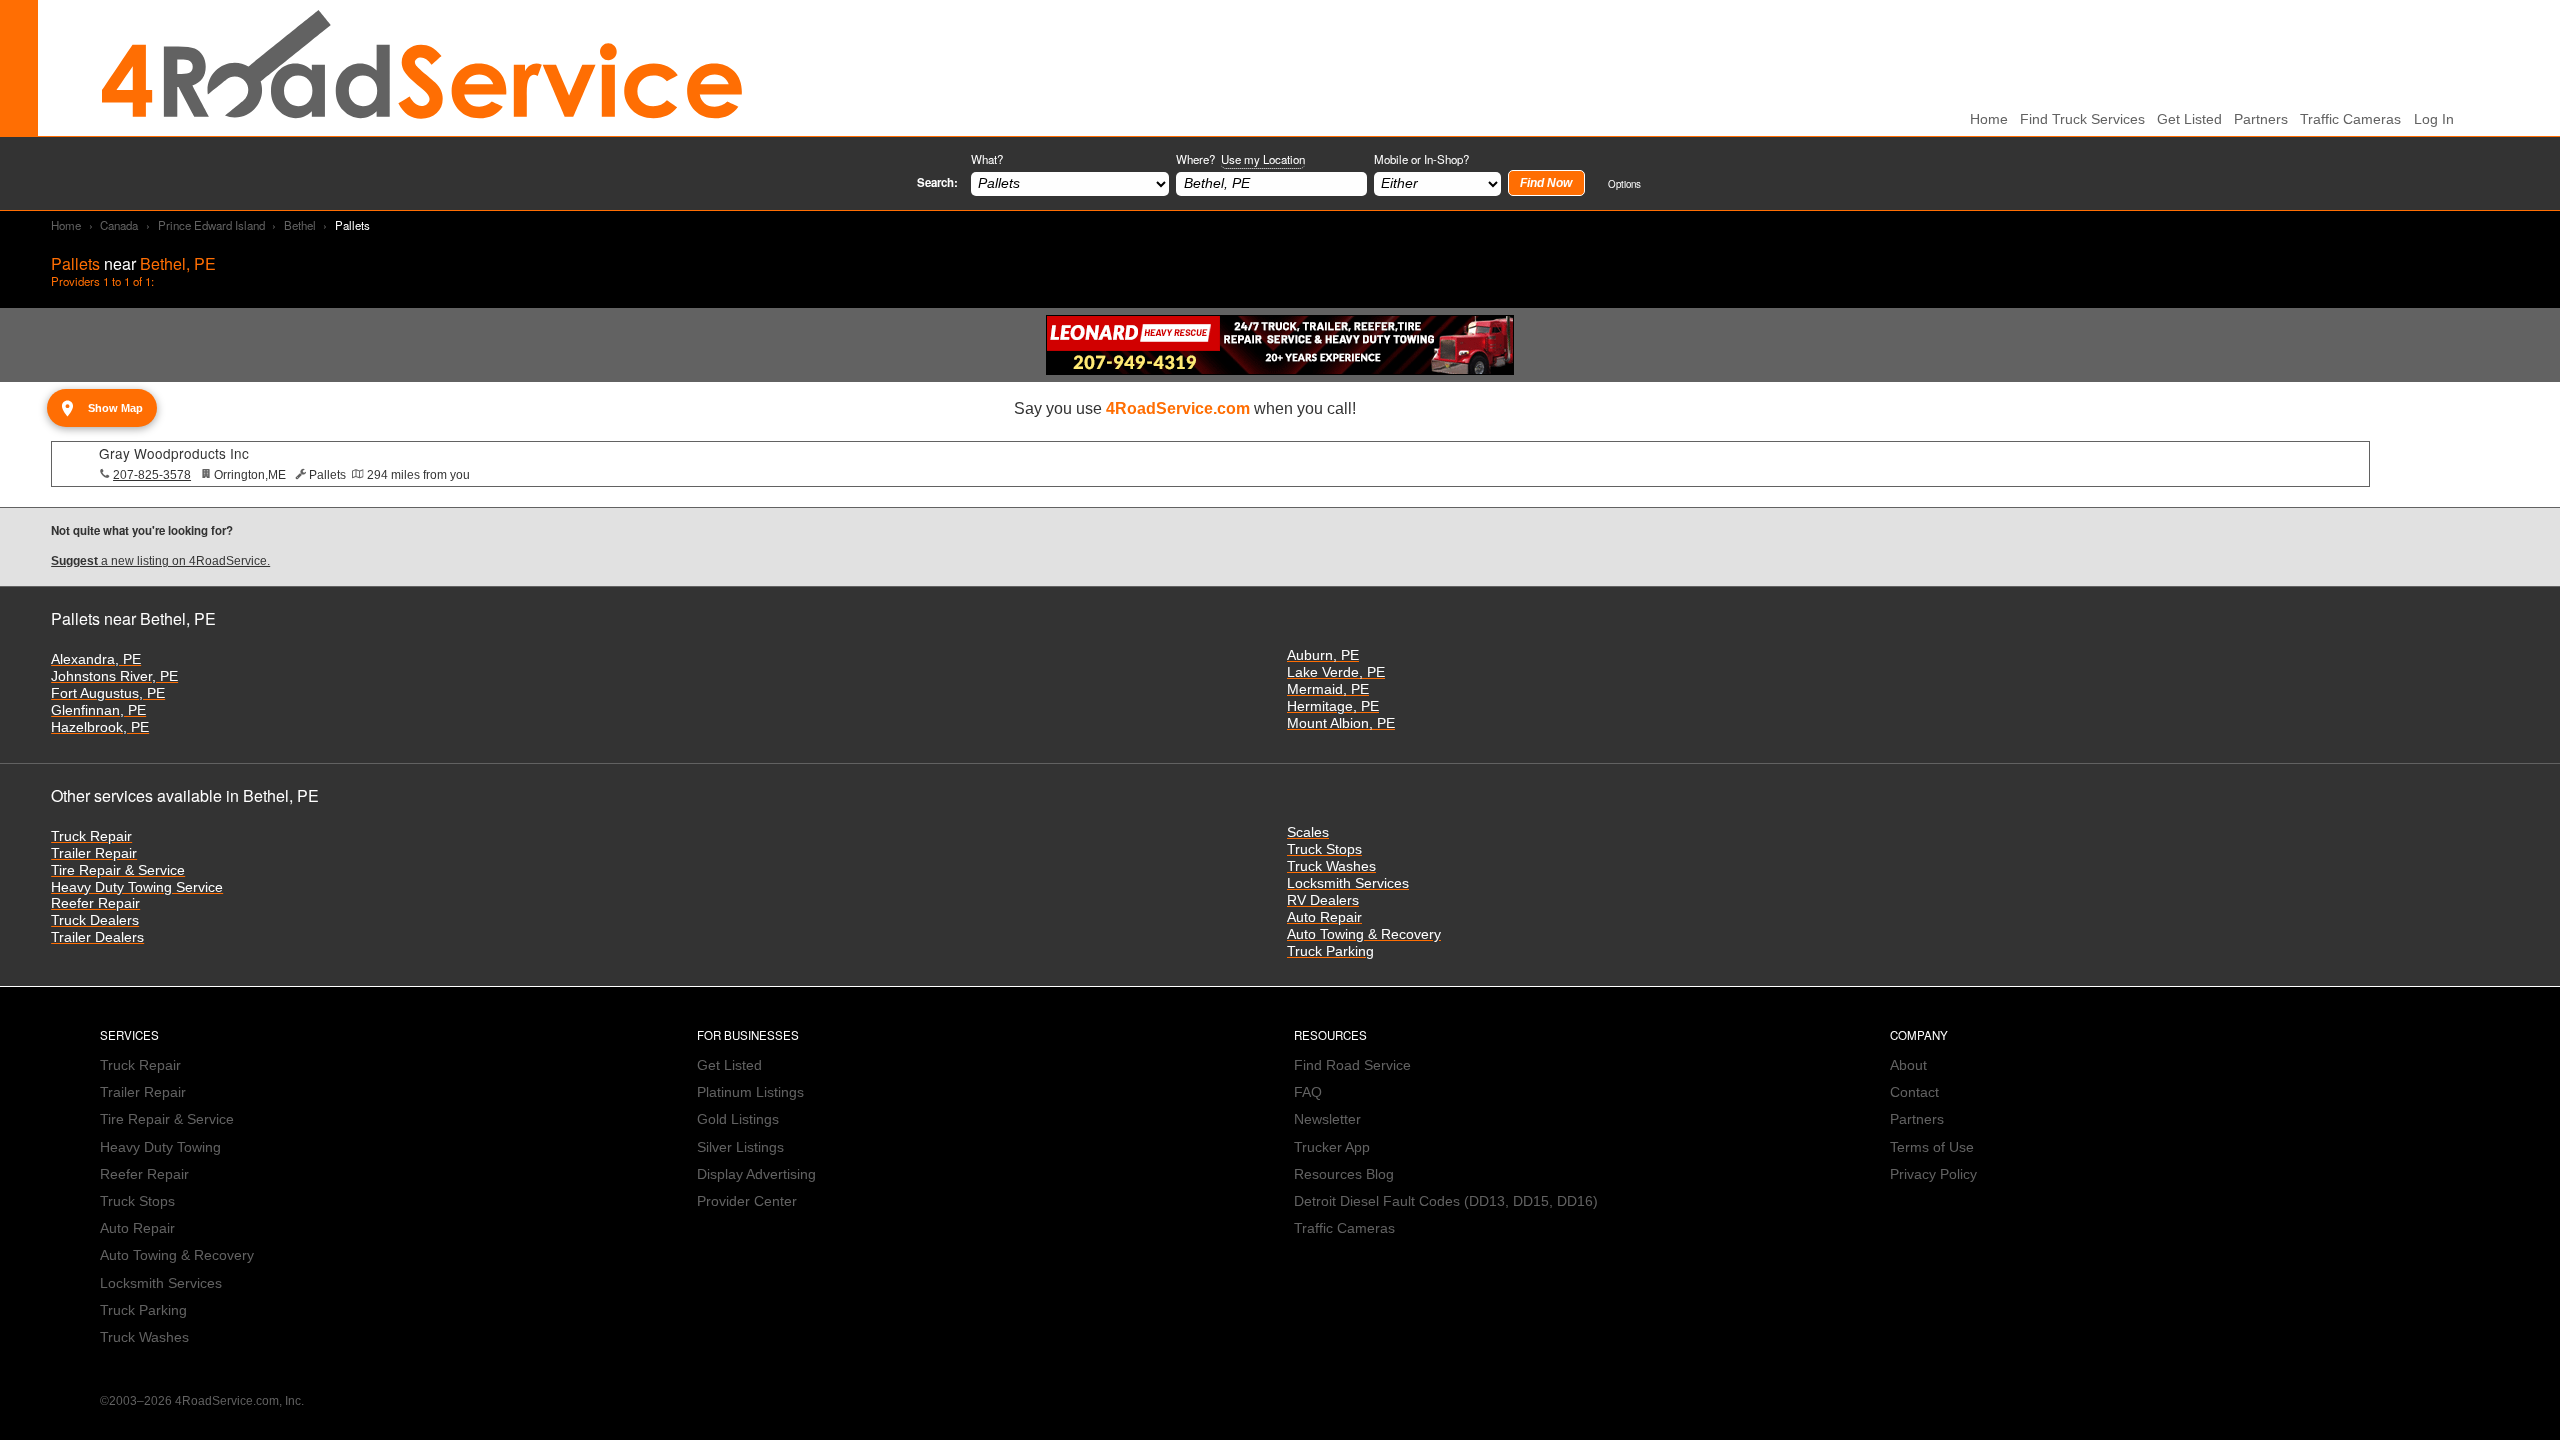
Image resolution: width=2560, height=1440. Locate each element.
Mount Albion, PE (1341, 723)
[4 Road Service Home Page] (422, 67)
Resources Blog (1344, 1174)
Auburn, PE (1323, 655)
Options (1624, 183)
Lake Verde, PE (1336, 672)
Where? (1240, 159)
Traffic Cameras (2350, 119)
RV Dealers (1323, 900)
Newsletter (1327, 1119)
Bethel (300, 225)
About (1908, 1065)
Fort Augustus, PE (108, 693)
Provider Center (747, 1201)
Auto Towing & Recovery (1364, 934)
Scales (1308, 832)
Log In (2434, 119)
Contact (1914, 1092)
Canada (119, 225)
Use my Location (1263, 159)
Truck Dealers (95, 920)
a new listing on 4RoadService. (160, 561)
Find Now (1546, 183)
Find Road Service (1352, 1065)
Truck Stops (1324, 849)
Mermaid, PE (1328, 689)
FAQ (1308, 1092)
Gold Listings (738, 1119)
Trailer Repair (94, 853)
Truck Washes (1331, 866)
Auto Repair (1324, 917)
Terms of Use (1932, 1147)
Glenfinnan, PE (98, 710)
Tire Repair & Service (118, 870)
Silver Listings (740, 1147)
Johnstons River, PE (114, 676)
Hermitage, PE (1333, 706)
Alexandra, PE (96, 659)
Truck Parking (1330, 951)
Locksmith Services (1348, 883)
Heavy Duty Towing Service (137, 887)
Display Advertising (756, 1174)
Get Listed (2189, 119)
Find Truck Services (2082, 119)
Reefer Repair (95, 903)
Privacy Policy (1933, 1174)
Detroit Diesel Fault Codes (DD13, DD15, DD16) (1446, 1201)
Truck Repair (91, 836)
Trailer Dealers (97, 937)
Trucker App (1332, 1147)
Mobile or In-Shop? (1421, 159)
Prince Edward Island (211, 225)
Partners (2261, 119)
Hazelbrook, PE (100, 727)
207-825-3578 (152, 475)
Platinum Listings (750, 1092)
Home (66, 225)
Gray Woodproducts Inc (174, 453)
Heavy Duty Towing (160, 1147)
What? (987, 159)
